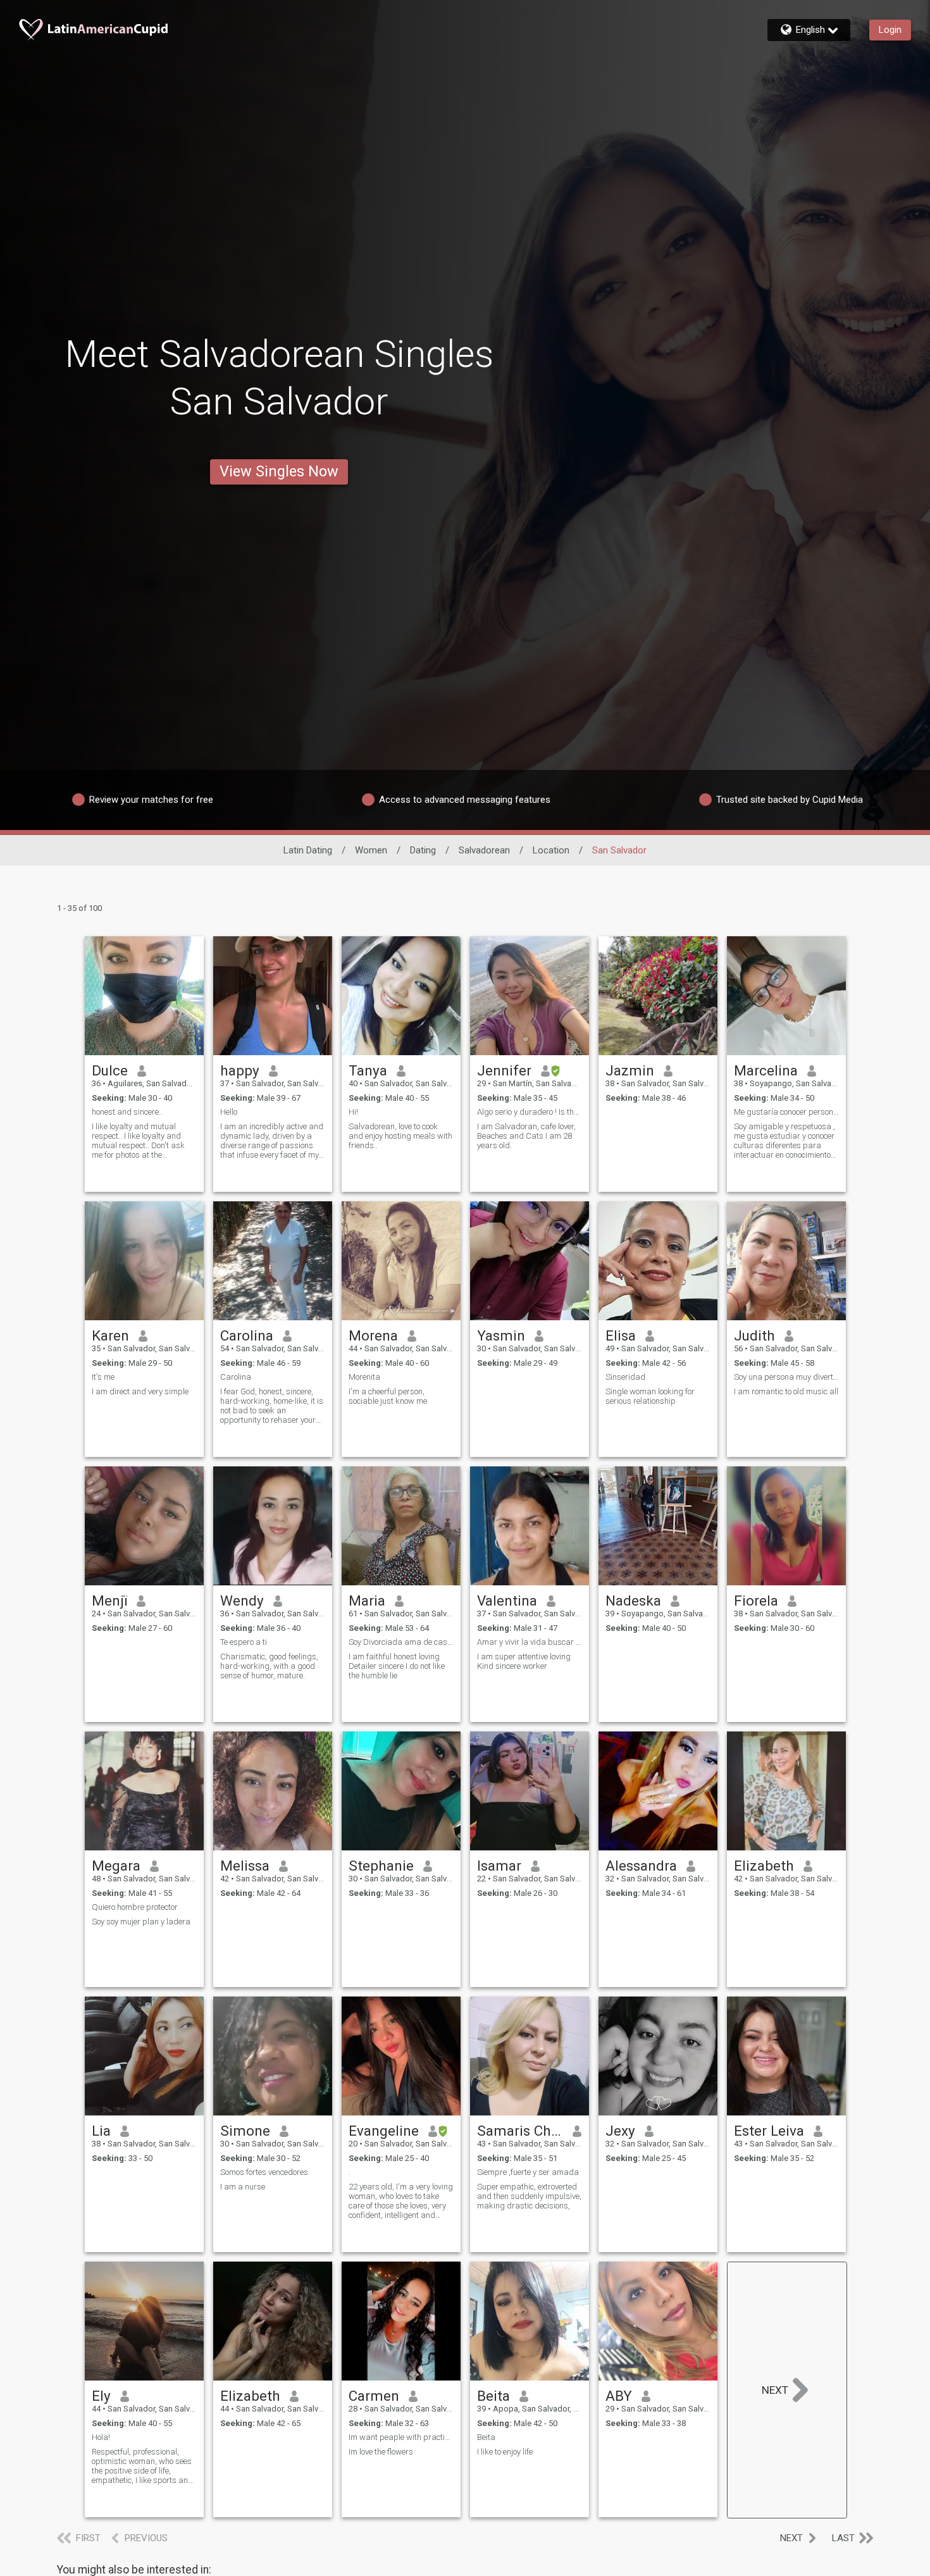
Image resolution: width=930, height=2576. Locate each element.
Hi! (353, 1112)
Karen (110, 1335)
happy (240, 1070)
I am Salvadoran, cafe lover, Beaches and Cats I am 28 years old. (526, 1136)
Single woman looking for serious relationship (650, 1396)
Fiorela (756, 1601)
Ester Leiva (769, 2131)
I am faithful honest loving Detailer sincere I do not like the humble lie (397, 1666)
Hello (229, 1112)
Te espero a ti (244, 1642)
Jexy (620, 2131)
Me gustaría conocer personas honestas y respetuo (786, 1112)
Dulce (110, 1070)
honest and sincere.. (127, 1112)
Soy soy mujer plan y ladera (141, 1922)
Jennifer (504, 1070)
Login (890, 30)
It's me (103, 1377)
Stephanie (381, 1866)
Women (371, 850)
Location (551, 850)
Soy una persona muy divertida (786, 1377)
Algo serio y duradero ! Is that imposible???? (530, 1112)
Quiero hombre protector (135, 1907)
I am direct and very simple (140, 1391)
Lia (101, 2131)
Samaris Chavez (520, 2131)
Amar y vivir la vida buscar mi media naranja (530, 1642)
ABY (619, 2396)
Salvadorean (484, 850)
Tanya (368, 1070)
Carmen (374, 2396)
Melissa (245, 1866)
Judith (754, 1335)
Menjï (109, 1601)
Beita (493, 2396)
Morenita (364, 1377)
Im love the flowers (381, 2452)
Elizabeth (764, 1866)
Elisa (621, 1335)
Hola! (101, 2437)
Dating (423, 850)
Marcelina (766, 1070)
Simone (245, 2131)
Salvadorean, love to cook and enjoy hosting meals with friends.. (400, 1136)
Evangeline (384, 2131)
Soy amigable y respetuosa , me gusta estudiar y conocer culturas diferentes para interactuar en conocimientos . (784, 1141)
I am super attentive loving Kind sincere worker (524, 1661)
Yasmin (501, 1335)
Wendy (242, 1601)
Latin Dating (308, 850)
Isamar (499, 1866)
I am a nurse (243, 2187)
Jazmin (630, 1070)
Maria (367, 1601)
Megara (116, 1866)
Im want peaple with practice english (401, 2437)
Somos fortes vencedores (264, 2172)
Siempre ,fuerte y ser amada (528, 2172)
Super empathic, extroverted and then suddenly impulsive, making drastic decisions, (529, 2196)
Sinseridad (625, 1377)
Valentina (507, 1601)
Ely (101, 2396)
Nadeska (633, 1601)
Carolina (247, 1335)
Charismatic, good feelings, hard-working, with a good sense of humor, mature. (269, 1666)
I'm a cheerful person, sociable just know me (388, 1396)
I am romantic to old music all (786, 1391)
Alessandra (641, 1866)
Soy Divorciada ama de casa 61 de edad (401, 1642)
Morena (373, 1335)
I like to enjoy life (505, 2452)
